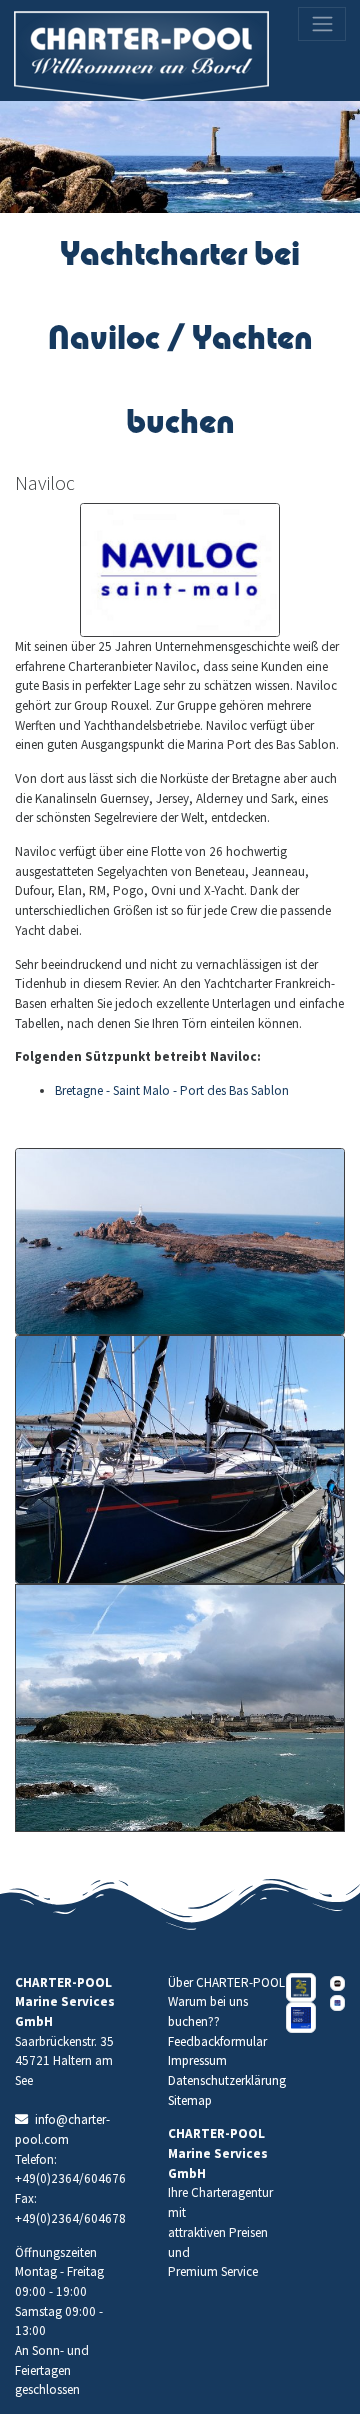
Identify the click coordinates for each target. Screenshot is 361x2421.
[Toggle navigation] (322, 24)
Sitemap (190, 2100)
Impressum (197, 2060)
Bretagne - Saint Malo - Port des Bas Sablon (172, 1090)
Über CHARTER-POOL (226, 1982)
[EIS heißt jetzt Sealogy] (301, 2017)
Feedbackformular (217, 2041)
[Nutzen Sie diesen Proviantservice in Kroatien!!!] (338, 1983)
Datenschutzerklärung (227, 2080)
